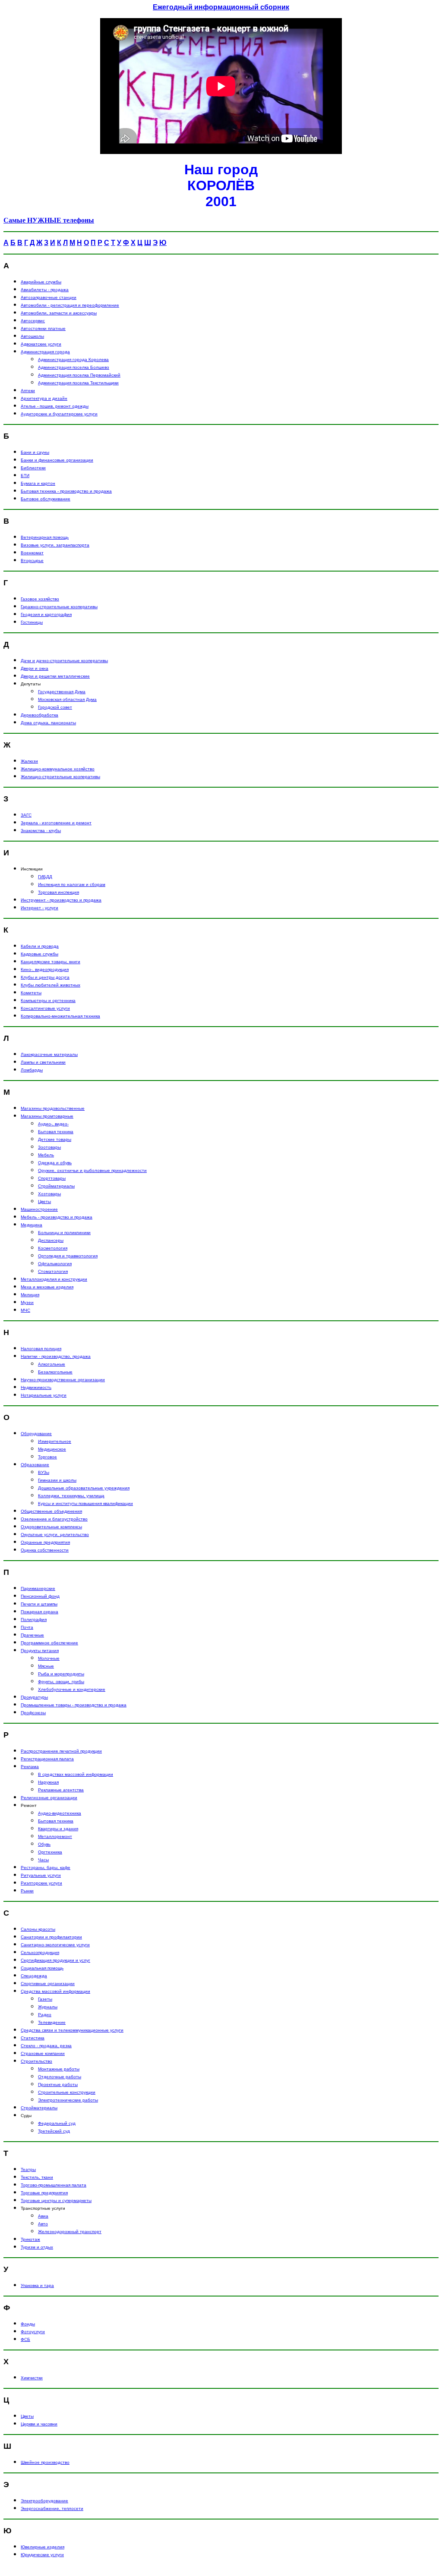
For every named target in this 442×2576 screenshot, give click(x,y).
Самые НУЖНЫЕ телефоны (49, 220)
